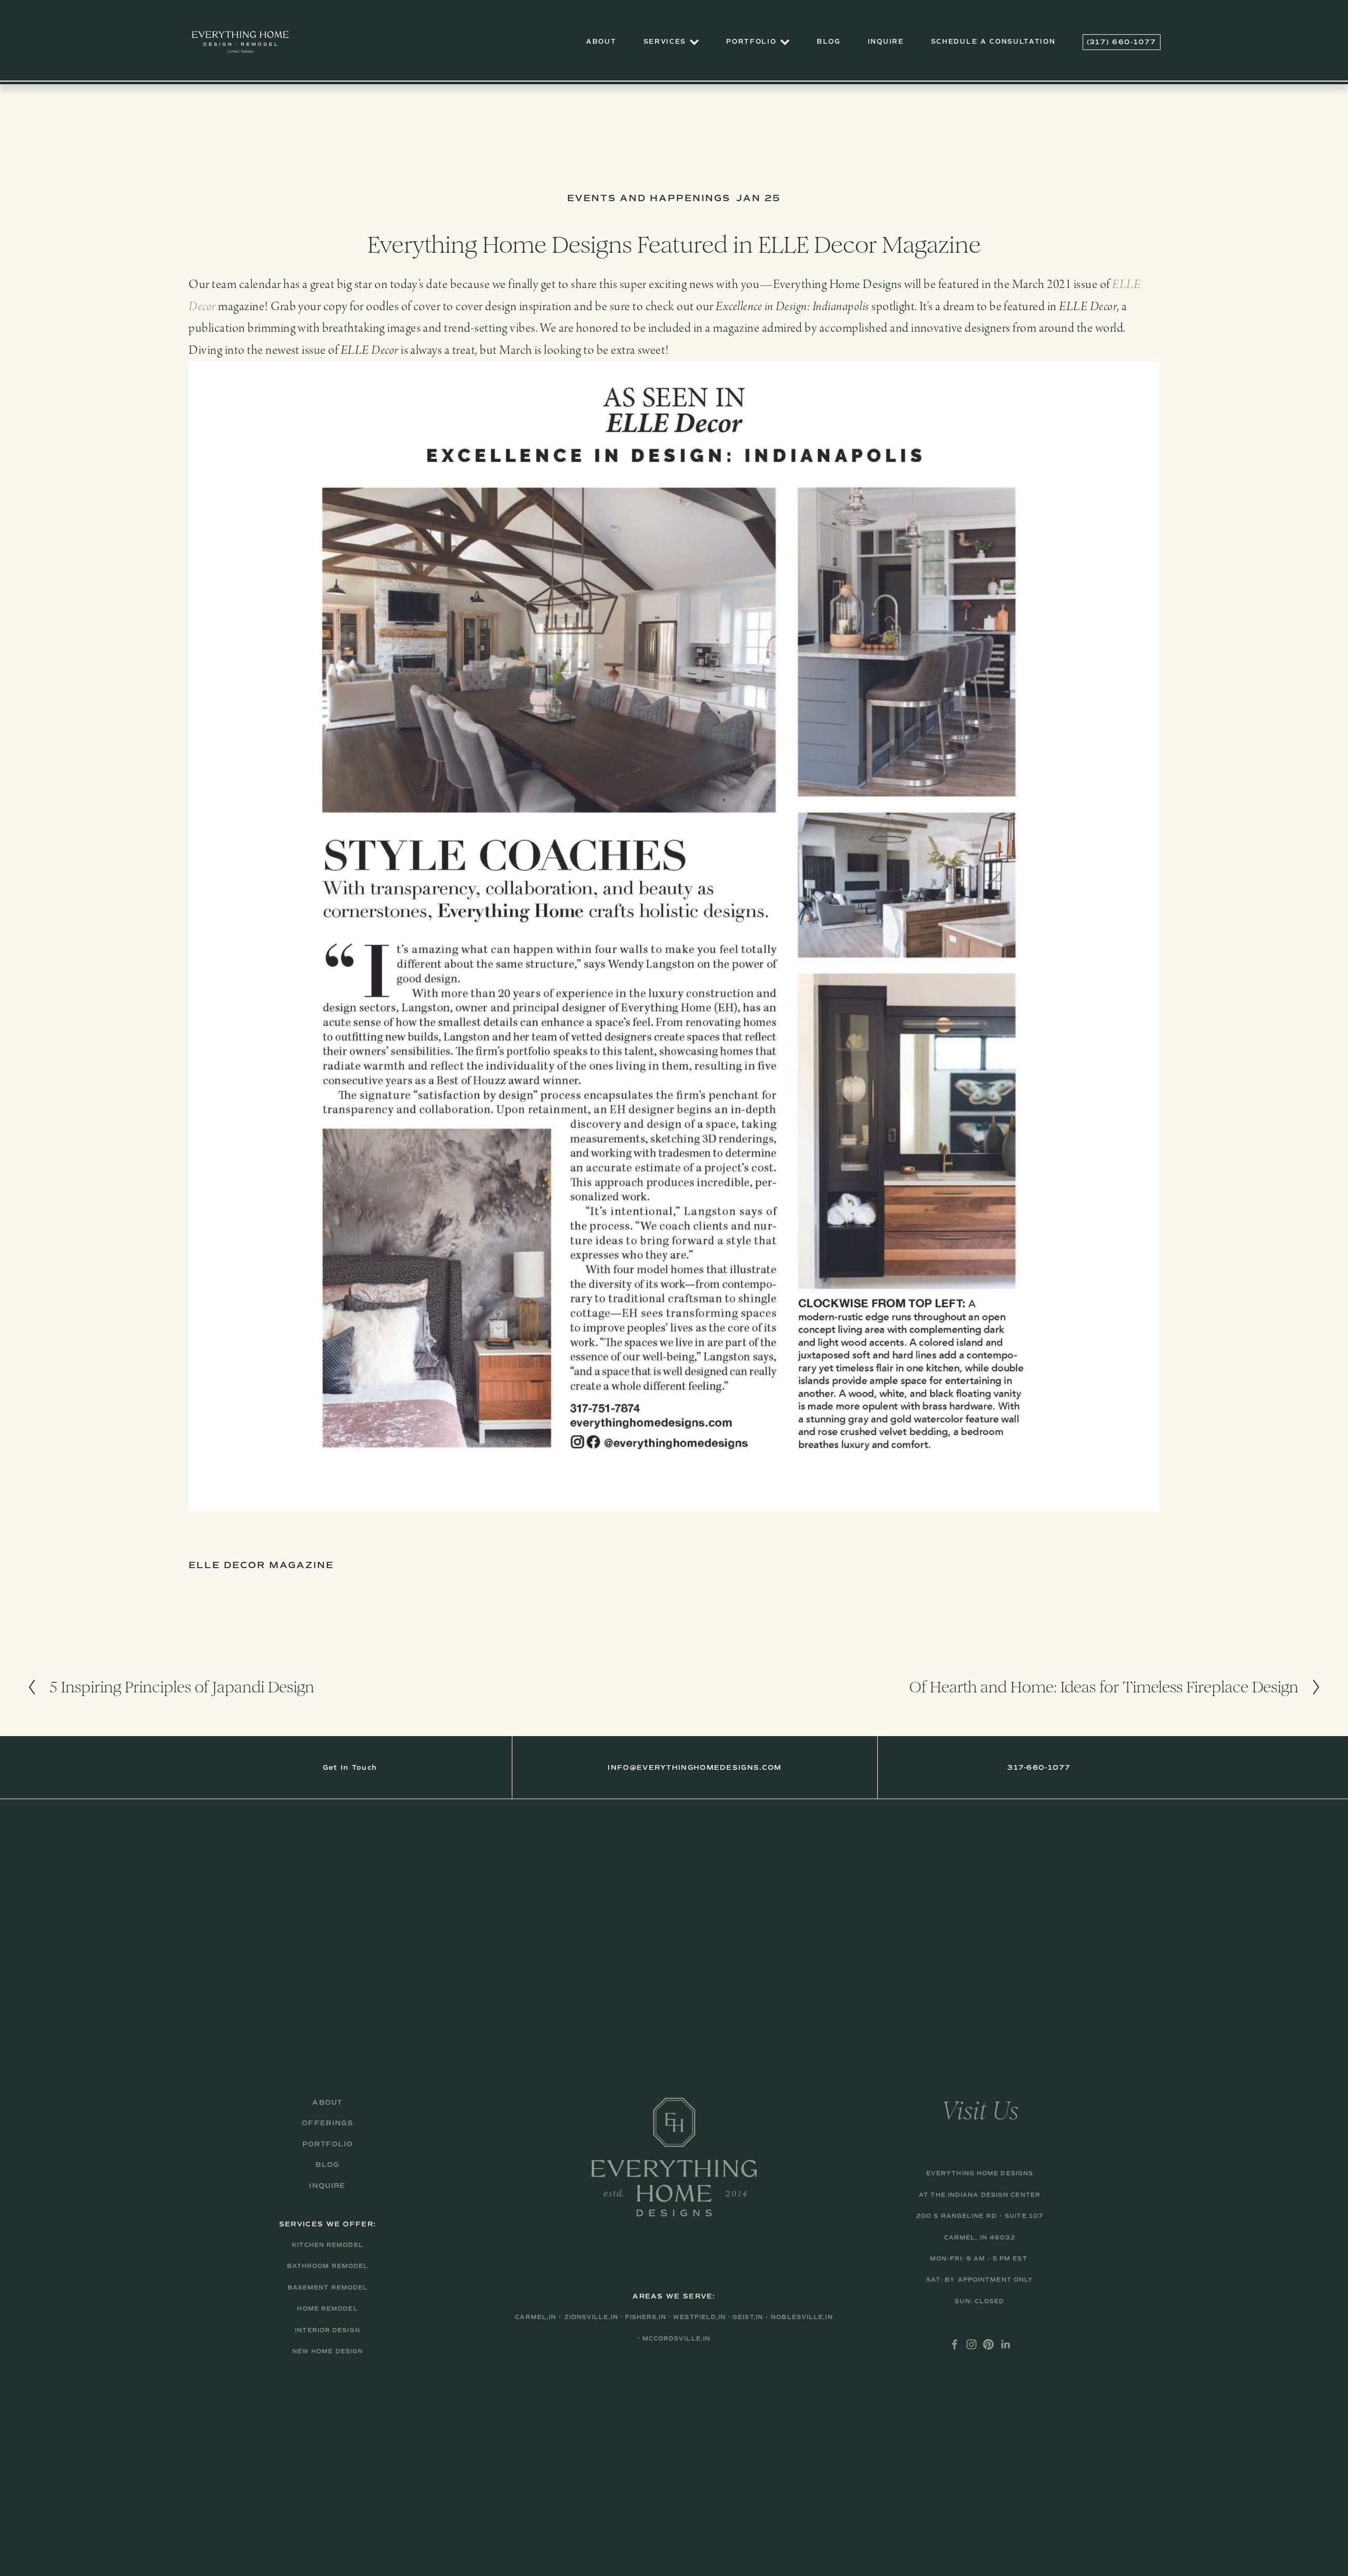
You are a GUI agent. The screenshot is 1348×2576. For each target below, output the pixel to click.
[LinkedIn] (1005, 2344)
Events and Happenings (648, 198)
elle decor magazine (261, 1565)
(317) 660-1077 (1122, 42)
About (601, 42)
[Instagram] (972, 2344)
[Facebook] (955, 2344)
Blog (829, 42)
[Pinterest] (988, 2344)
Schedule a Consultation (993, 42)
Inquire (886, 42)
